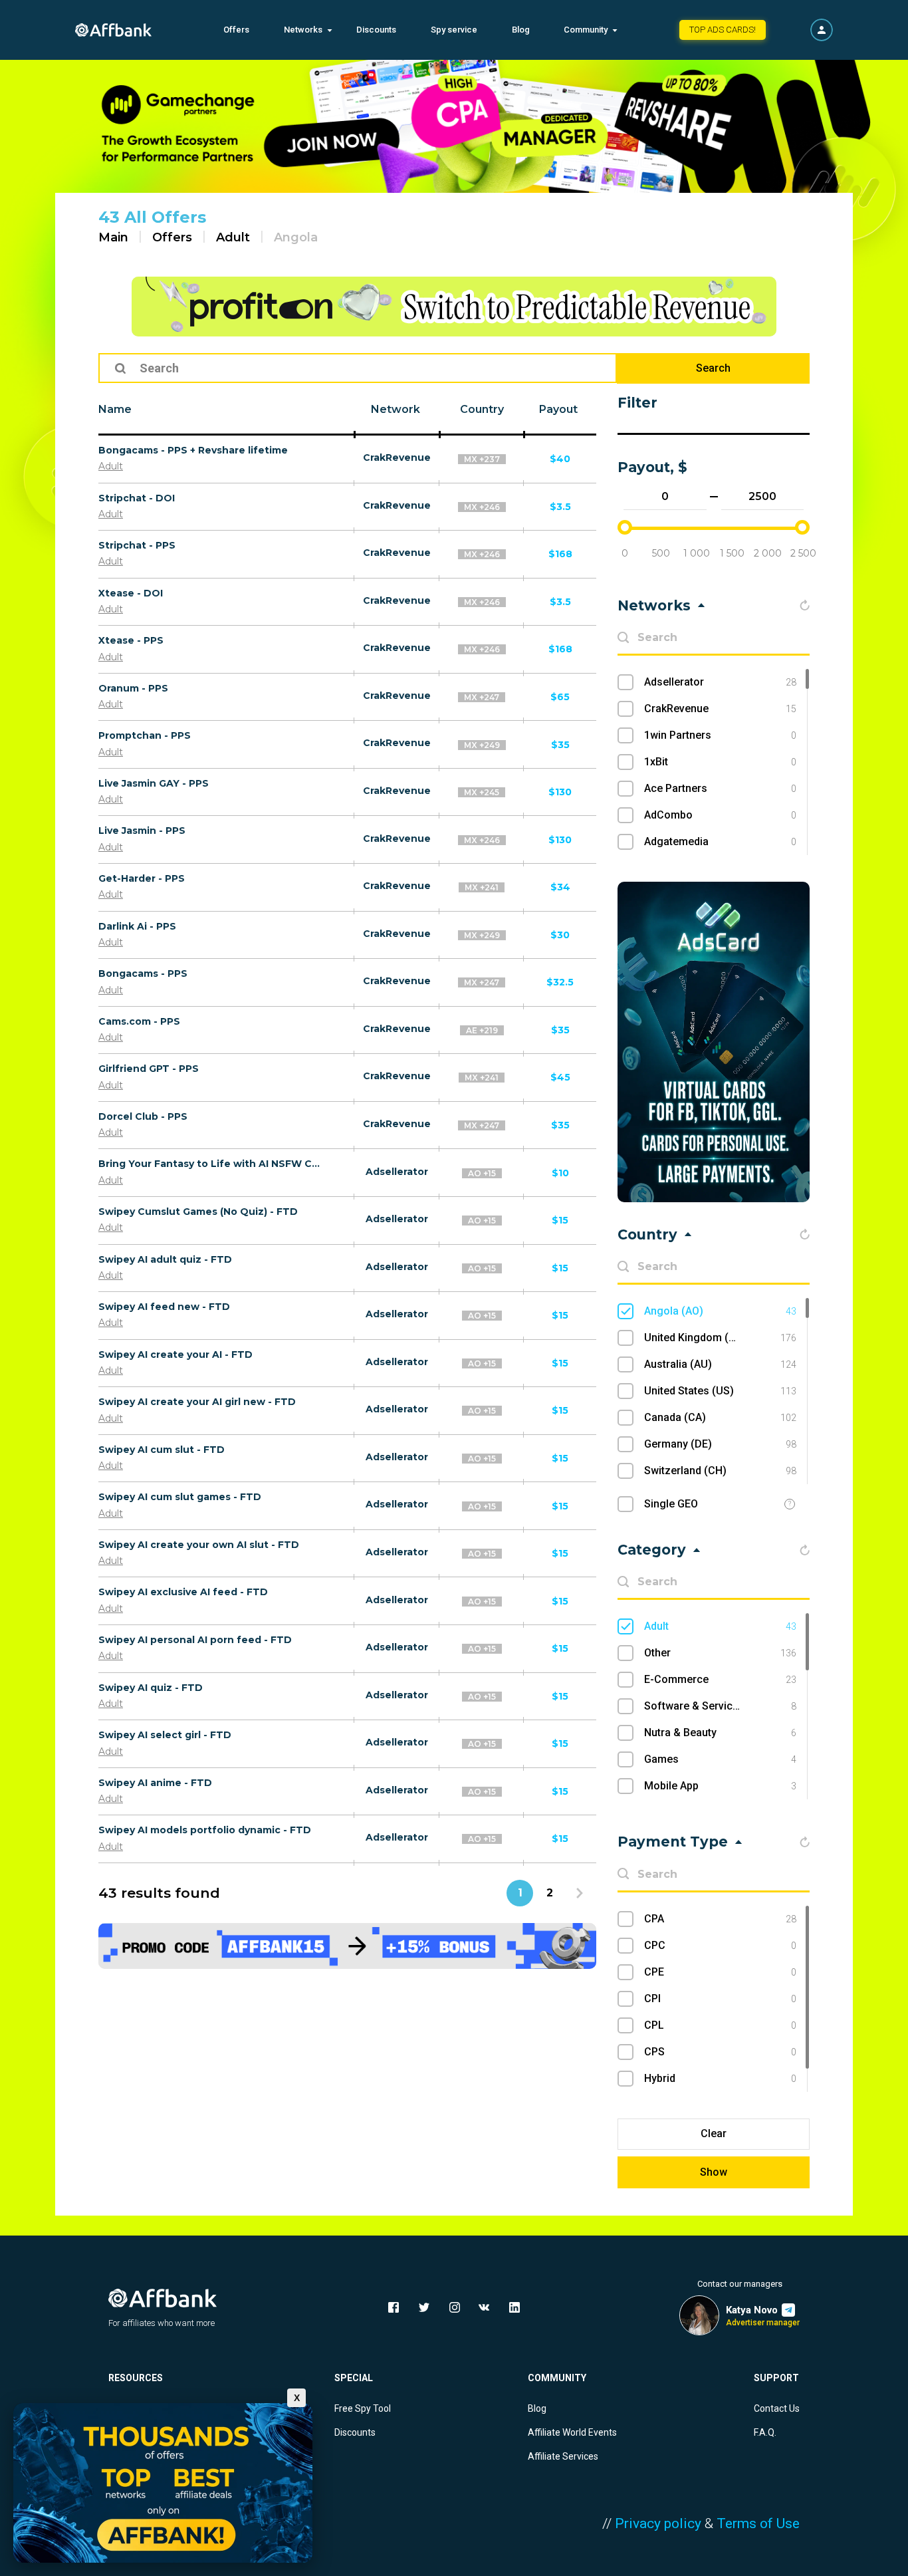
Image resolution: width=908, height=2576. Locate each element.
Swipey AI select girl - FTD (165, 1735)
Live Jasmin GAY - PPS (154, 783)
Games (720, 1759)
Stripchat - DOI (137, 498)
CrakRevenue (397, 457)
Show (714, 2172)
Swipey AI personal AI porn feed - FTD (195, 1640)
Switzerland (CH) (720, 1471)
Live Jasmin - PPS (142, 831)
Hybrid (720, 2078)
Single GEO (671, 1504)
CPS (720, 2052)
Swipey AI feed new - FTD (164, 1307)
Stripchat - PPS (137, 545)
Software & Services (720, 1706)
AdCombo (720, 815)
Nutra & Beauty (720, 1733)
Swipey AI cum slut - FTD (162, 1450)
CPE (720, 1972)
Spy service (454, 30)
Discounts (376, 30)
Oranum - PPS (133, 688)
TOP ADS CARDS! (723, 30)
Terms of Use (758, 2523)
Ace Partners (720, 788)
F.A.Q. (765, 2432)
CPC (720, 1945)
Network (396, 409)
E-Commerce (720, 1679)
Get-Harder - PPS (142, 878)
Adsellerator (397, 1172)
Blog (521, 30)
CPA (720, 1919)
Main (113, 237)
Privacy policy (658, 2523)
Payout (558, 409)
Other (720, 1653)
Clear (714, 2133)
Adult (233, 237)
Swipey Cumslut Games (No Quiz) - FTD (198, 1212)
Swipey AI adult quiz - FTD (165, 1259)
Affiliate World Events (572, 2432)
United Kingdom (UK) (720, 1338)
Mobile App (720, 1786)
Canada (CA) (720, 1417)
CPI (720, 1998)
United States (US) (720, 1391)
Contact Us (777, 2408)
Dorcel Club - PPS (143, 1116)
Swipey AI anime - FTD (155, 1783)
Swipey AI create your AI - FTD (175, 1354)
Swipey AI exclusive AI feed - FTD (183, 1592)
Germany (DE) (720, 1444)
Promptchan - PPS (145, 735)
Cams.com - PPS (139, 1021)
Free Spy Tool (363, 2408)
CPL (720, 2025)
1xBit (720, 762)
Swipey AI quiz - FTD (151, 1688)
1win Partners (720, 735)
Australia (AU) (720, 1364)
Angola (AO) (720, 1311)
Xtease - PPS (131, 640)
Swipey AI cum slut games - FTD (180, 1497)
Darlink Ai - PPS (137, 926)
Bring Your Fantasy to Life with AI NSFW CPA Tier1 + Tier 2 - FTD (211, 1164)
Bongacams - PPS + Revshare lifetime (193, 450)
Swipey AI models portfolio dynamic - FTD (205, 1830)
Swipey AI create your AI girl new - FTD (197, 1402)
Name (115, 409)
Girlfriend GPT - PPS (149, 1069)
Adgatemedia (720, 841)
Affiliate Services (563, 2456)
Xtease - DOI (131, 593)
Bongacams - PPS (143, 973)
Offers (236, 30)
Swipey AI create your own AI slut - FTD (199, 1545)
